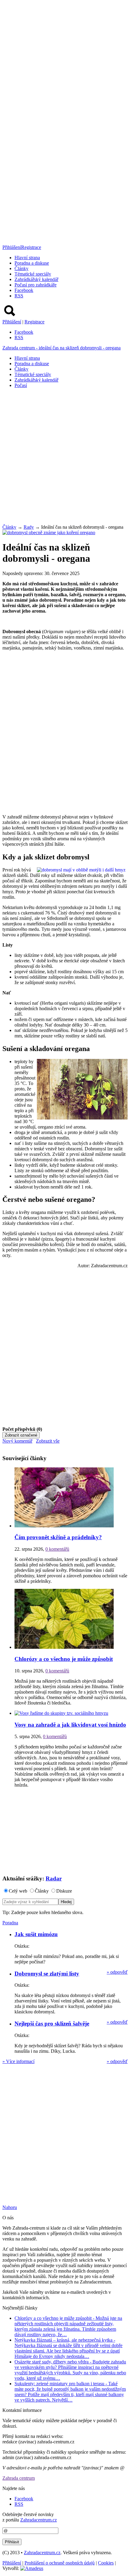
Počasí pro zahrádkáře (36, 285)
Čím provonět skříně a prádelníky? (58, 1537)
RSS (19, 296)
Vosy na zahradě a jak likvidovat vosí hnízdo (70, 1725)
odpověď (117, 1972)
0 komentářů (57, 1549)
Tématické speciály (33, 274)
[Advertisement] (65, 458)
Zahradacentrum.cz (39, 2520)
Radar (54, 1878)
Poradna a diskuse (32, 263)
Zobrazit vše (48, 1441)
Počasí (21, 385)
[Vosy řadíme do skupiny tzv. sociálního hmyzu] (61, 1713)
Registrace (31, 247)
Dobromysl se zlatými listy (47, 1974)
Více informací (18, 2061)
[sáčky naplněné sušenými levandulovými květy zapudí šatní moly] (64, 1526)
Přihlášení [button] (12, 247)
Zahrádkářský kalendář (36, 279)
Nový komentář (17, 1441)
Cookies (106, 2563)
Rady (29, 527)
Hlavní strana (27, 258)
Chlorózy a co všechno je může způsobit (64, 1659)
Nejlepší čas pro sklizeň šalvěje (52, 2024)
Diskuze (64, 1891)
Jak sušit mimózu (36, 1934)
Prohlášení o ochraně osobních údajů (60, 2563)
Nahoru (10, 2207)
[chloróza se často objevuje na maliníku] (64, 1647)
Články (21, 268)
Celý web (18, 1891)
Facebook (24, 290)
